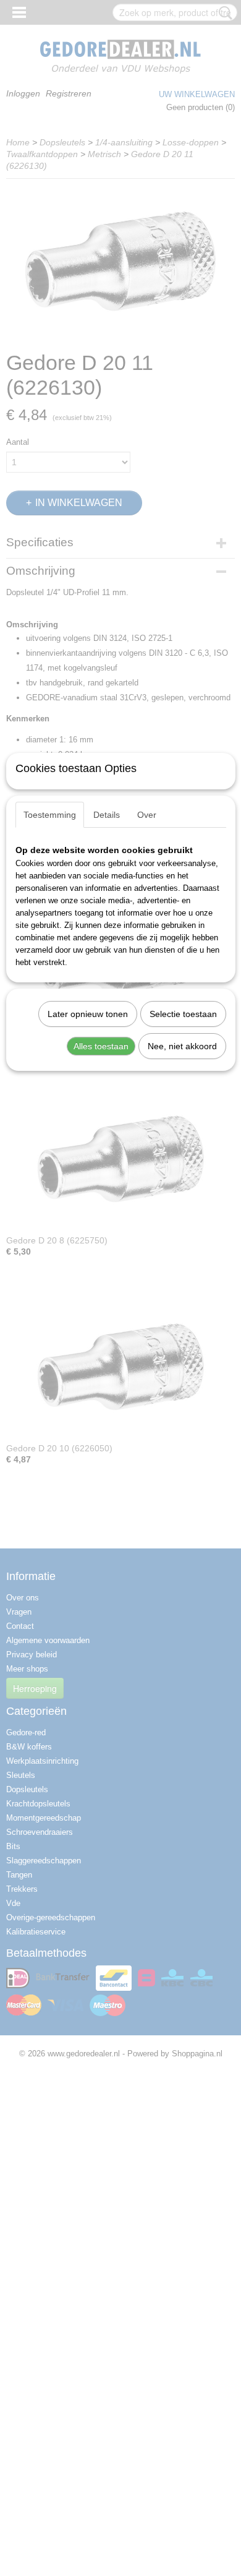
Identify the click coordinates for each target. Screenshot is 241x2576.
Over (147, 815)
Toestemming (50, 815)
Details (107, 815)
